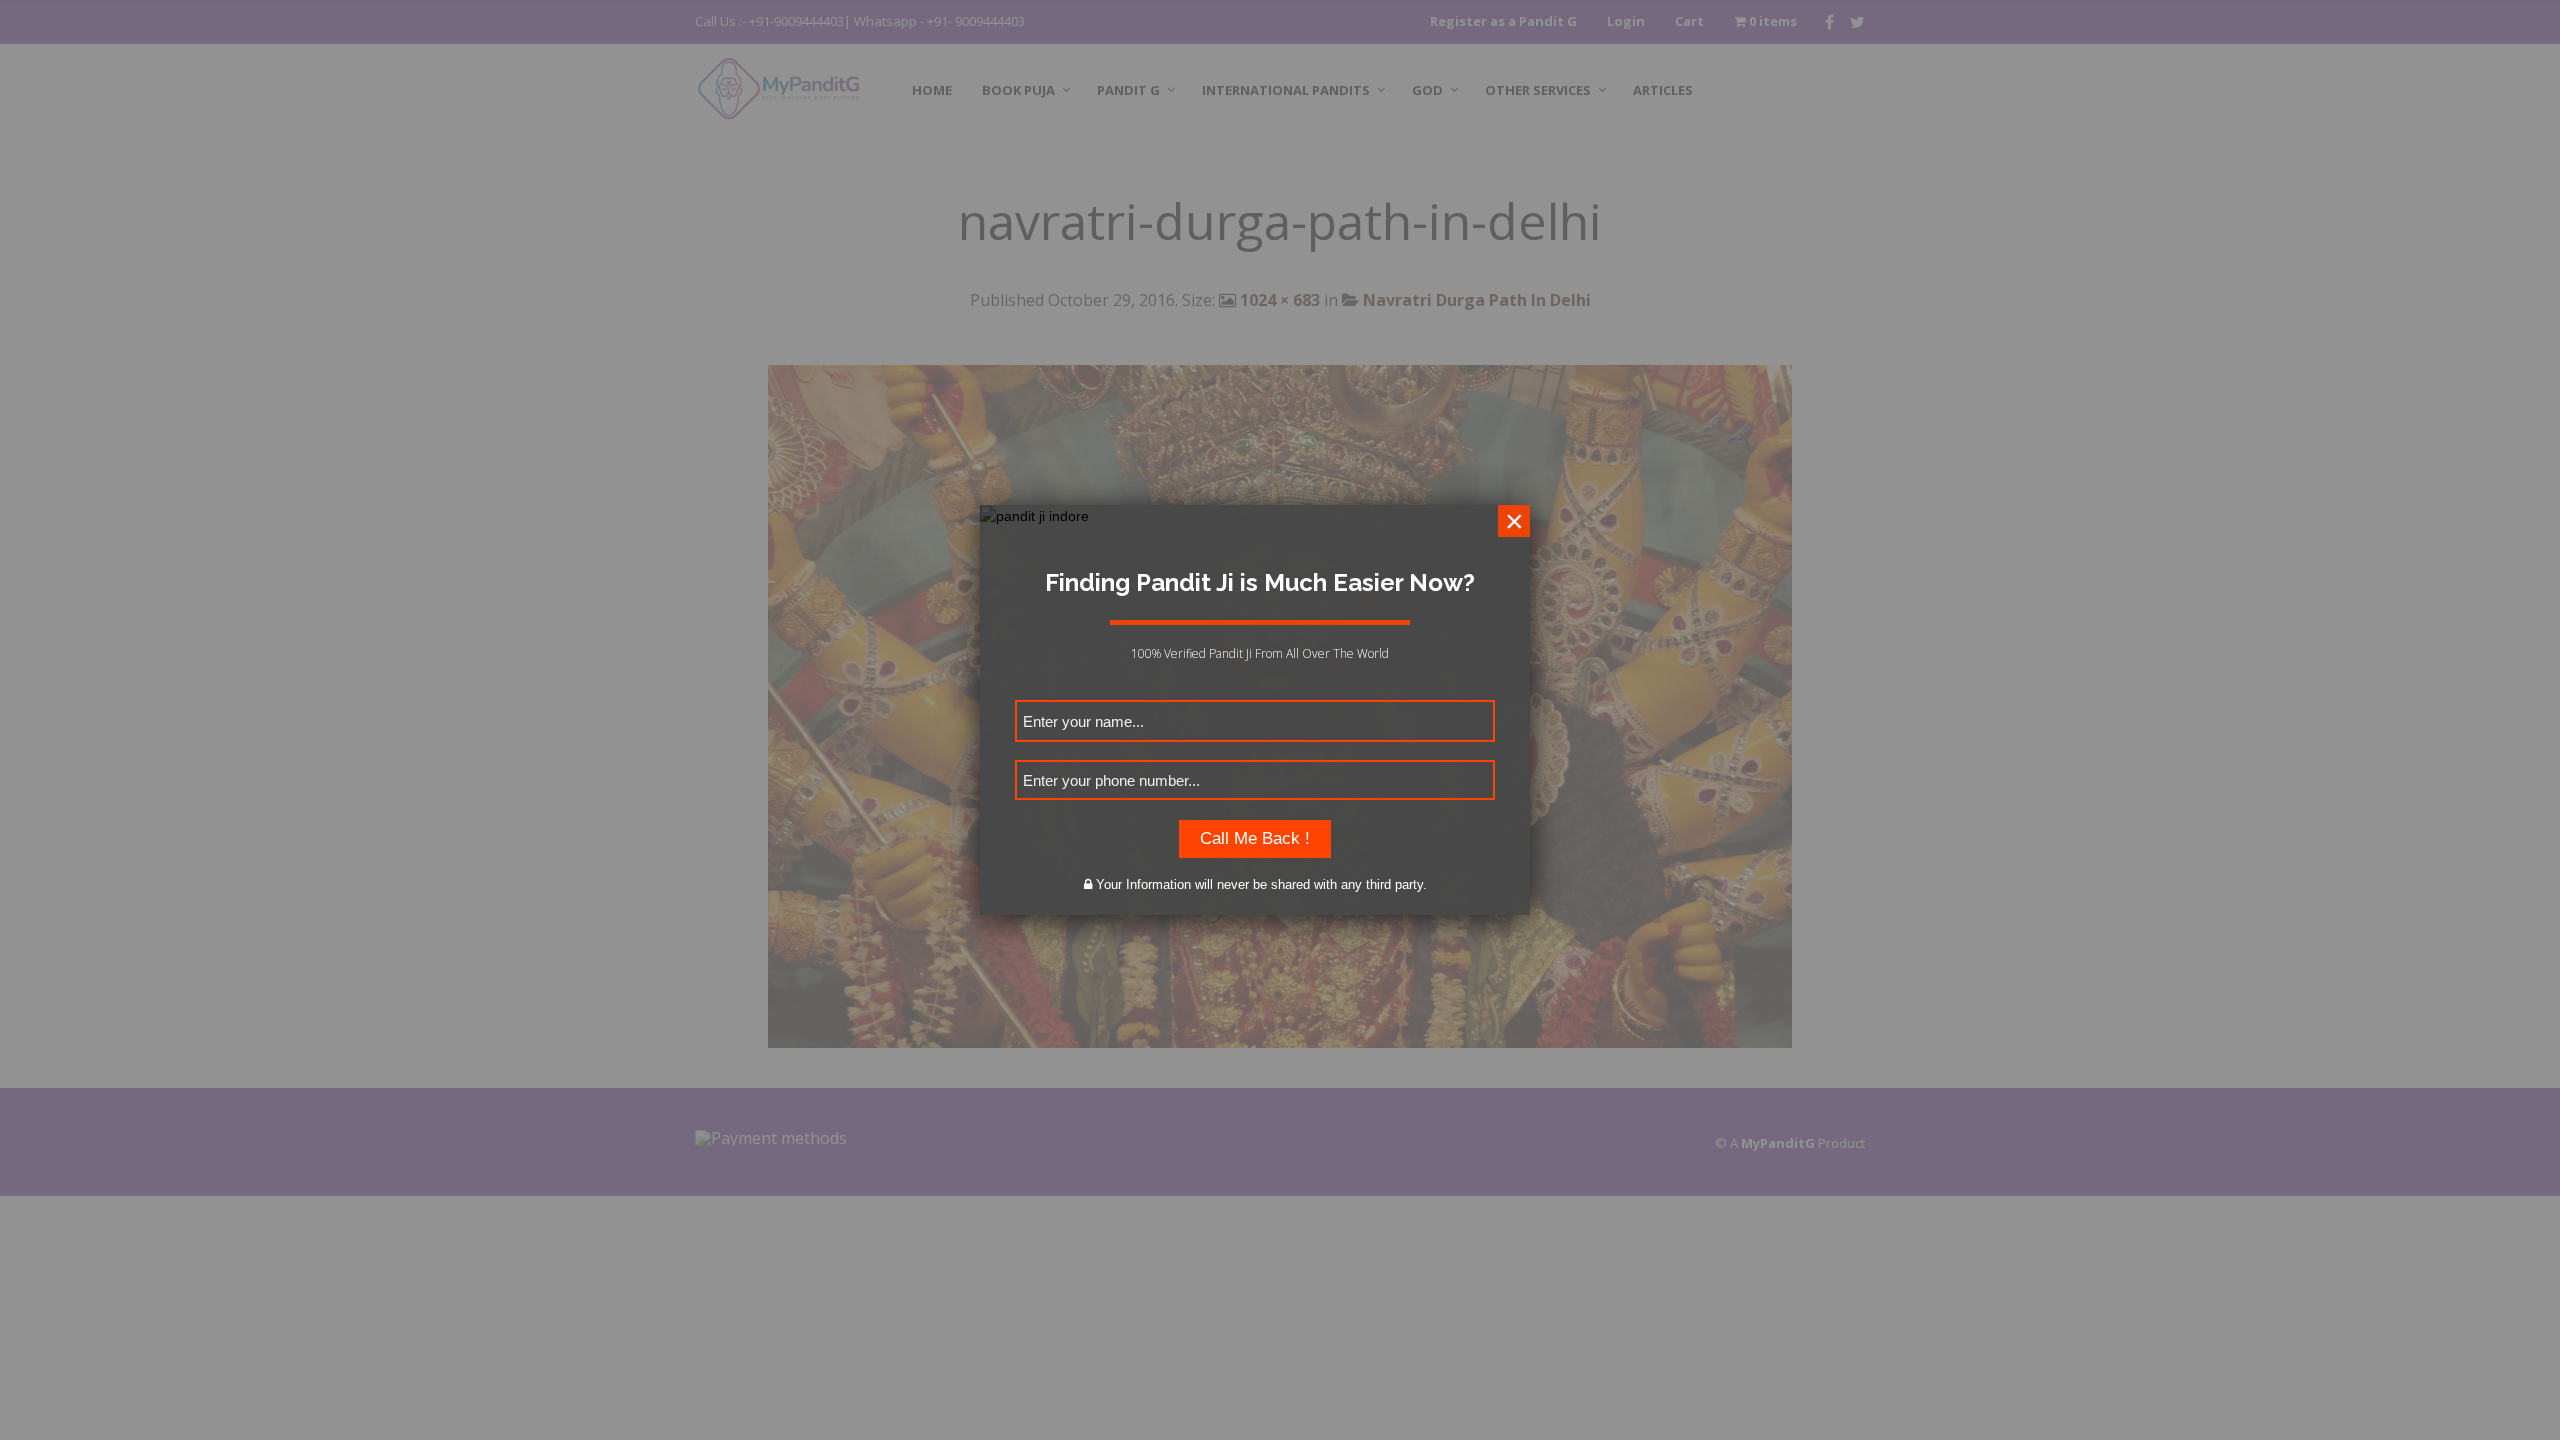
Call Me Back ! (1255, 838)
